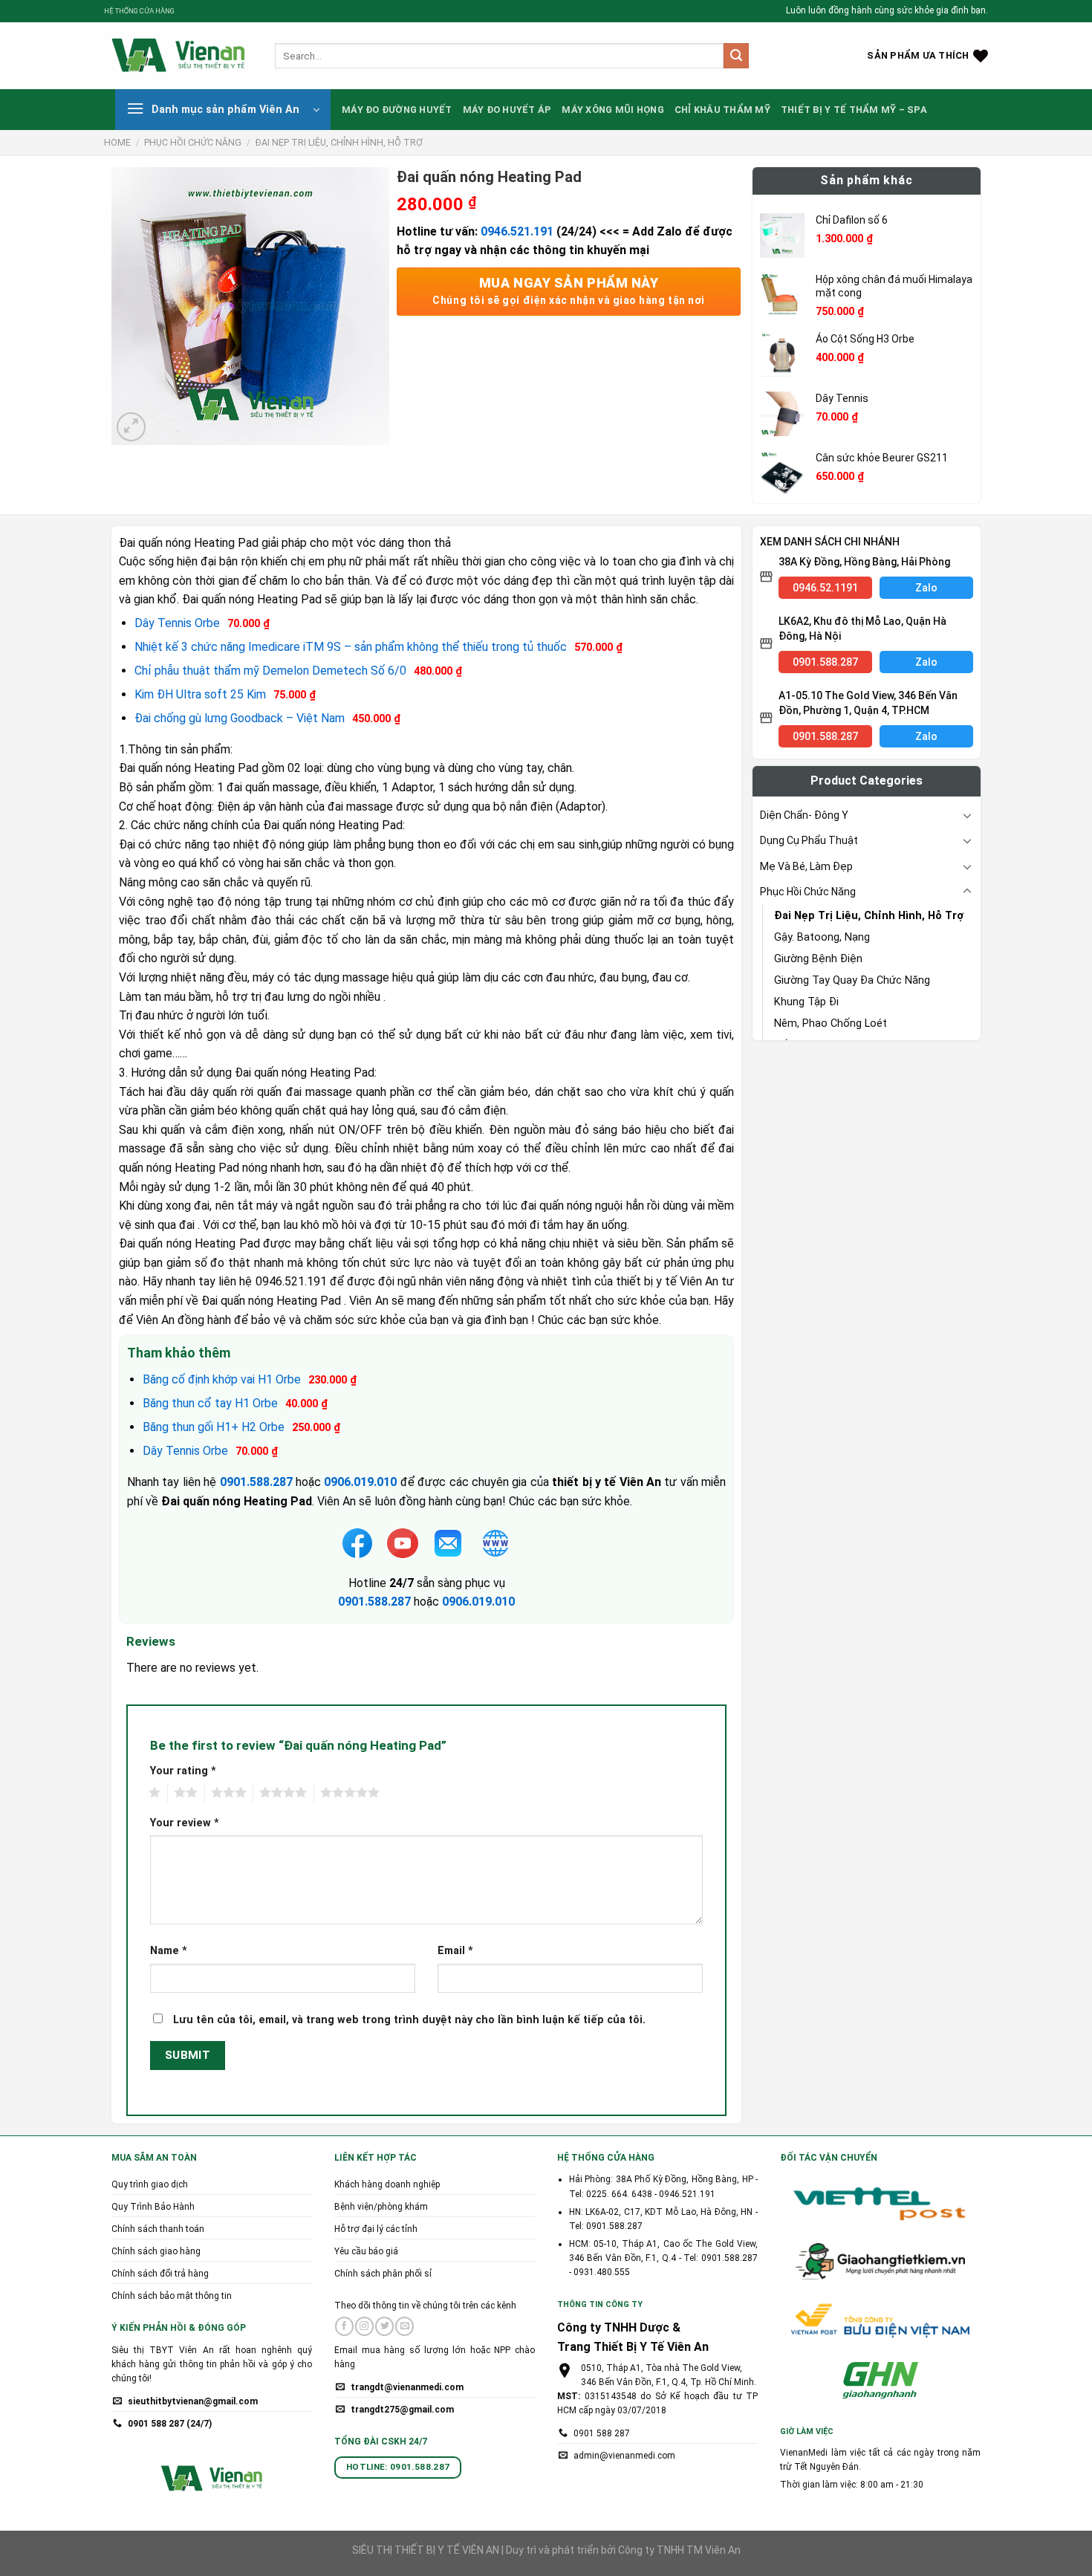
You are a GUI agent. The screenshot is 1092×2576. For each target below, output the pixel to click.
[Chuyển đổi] (967, 815)
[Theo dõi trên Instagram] (364, 2326)
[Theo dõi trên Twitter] (384, 2326)
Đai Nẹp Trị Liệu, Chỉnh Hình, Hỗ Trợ (339, 143)
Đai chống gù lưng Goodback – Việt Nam (240, 718)
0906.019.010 (478, 1602)
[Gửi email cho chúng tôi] (404, 2326)
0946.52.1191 (825, 588)
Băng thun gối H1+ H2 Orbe (214, 1427)
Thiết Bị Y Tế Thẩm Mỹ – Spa (854, 110)
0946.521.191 (517, 231)
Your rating (183, 1771)
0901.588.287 (374, 1602)
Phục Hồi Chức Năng (193, 143)
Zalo (926, 588)
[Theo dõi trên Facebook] (344, 2326)
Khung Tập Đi (806, 1002)
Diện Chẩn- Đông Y (804, 815)
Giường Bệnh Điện (818, 959)
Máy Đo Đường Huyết (397, 110)
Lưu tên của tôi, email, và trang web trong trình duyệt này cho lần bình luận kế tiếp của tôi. (409, 2020)
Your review (185, 1823)
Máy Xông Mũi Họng (612, 110)
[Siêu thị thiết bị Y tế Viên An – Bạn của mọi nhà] (178, 56)
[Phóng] (131, 427)
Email (455, 1951)
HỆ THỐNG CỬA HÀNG (139, 11)
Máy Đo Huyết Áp (507, 110)
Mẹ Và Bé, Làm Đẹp (806, 866)
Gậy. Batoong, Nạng (822, 937)
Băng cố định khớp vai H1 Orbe (222, 1379)
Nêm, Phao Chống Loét (831, 1023)
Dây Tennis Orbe (177, 623)
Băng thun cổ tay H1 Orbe (210, 1403)
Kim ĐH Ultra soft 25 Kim (200, 694)
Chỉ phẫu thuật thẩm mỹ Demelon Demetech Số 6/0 (270, 671)
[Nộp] (736, 56)
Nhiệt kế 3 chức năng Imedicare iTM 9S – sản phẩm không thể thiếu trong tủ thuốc (351, 647)
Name (169, 1951)
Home (117, 143)
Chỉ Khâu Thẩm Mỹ (722, 110)
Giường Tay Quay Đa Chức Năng (852, 980)
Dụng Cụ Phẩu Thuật (809, 840)
